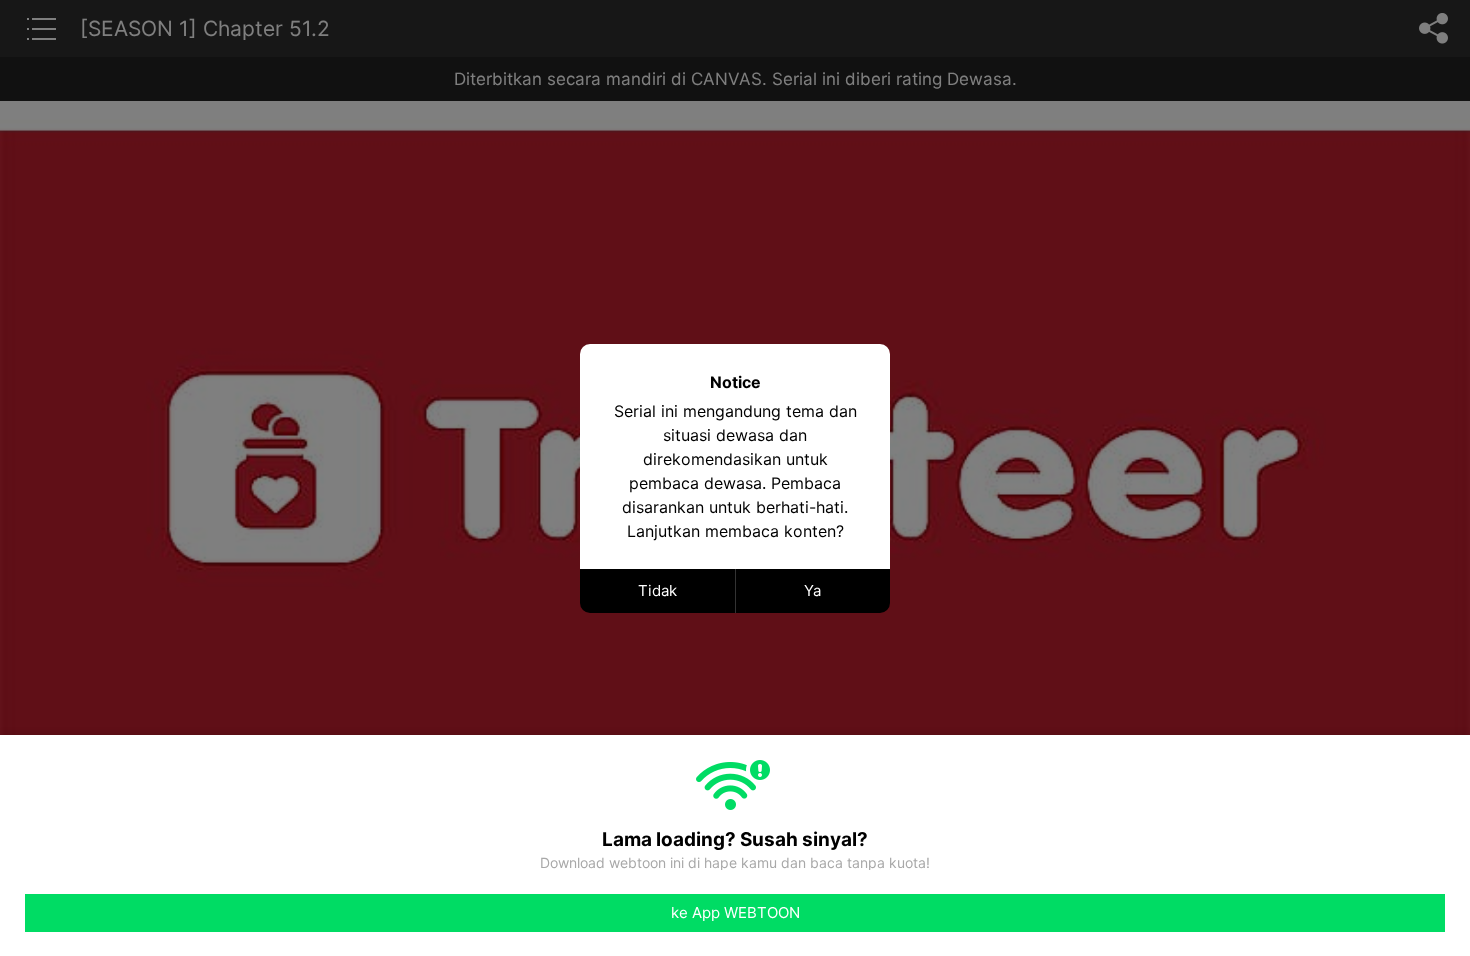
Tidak (657, 590)
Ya (812, 590)
